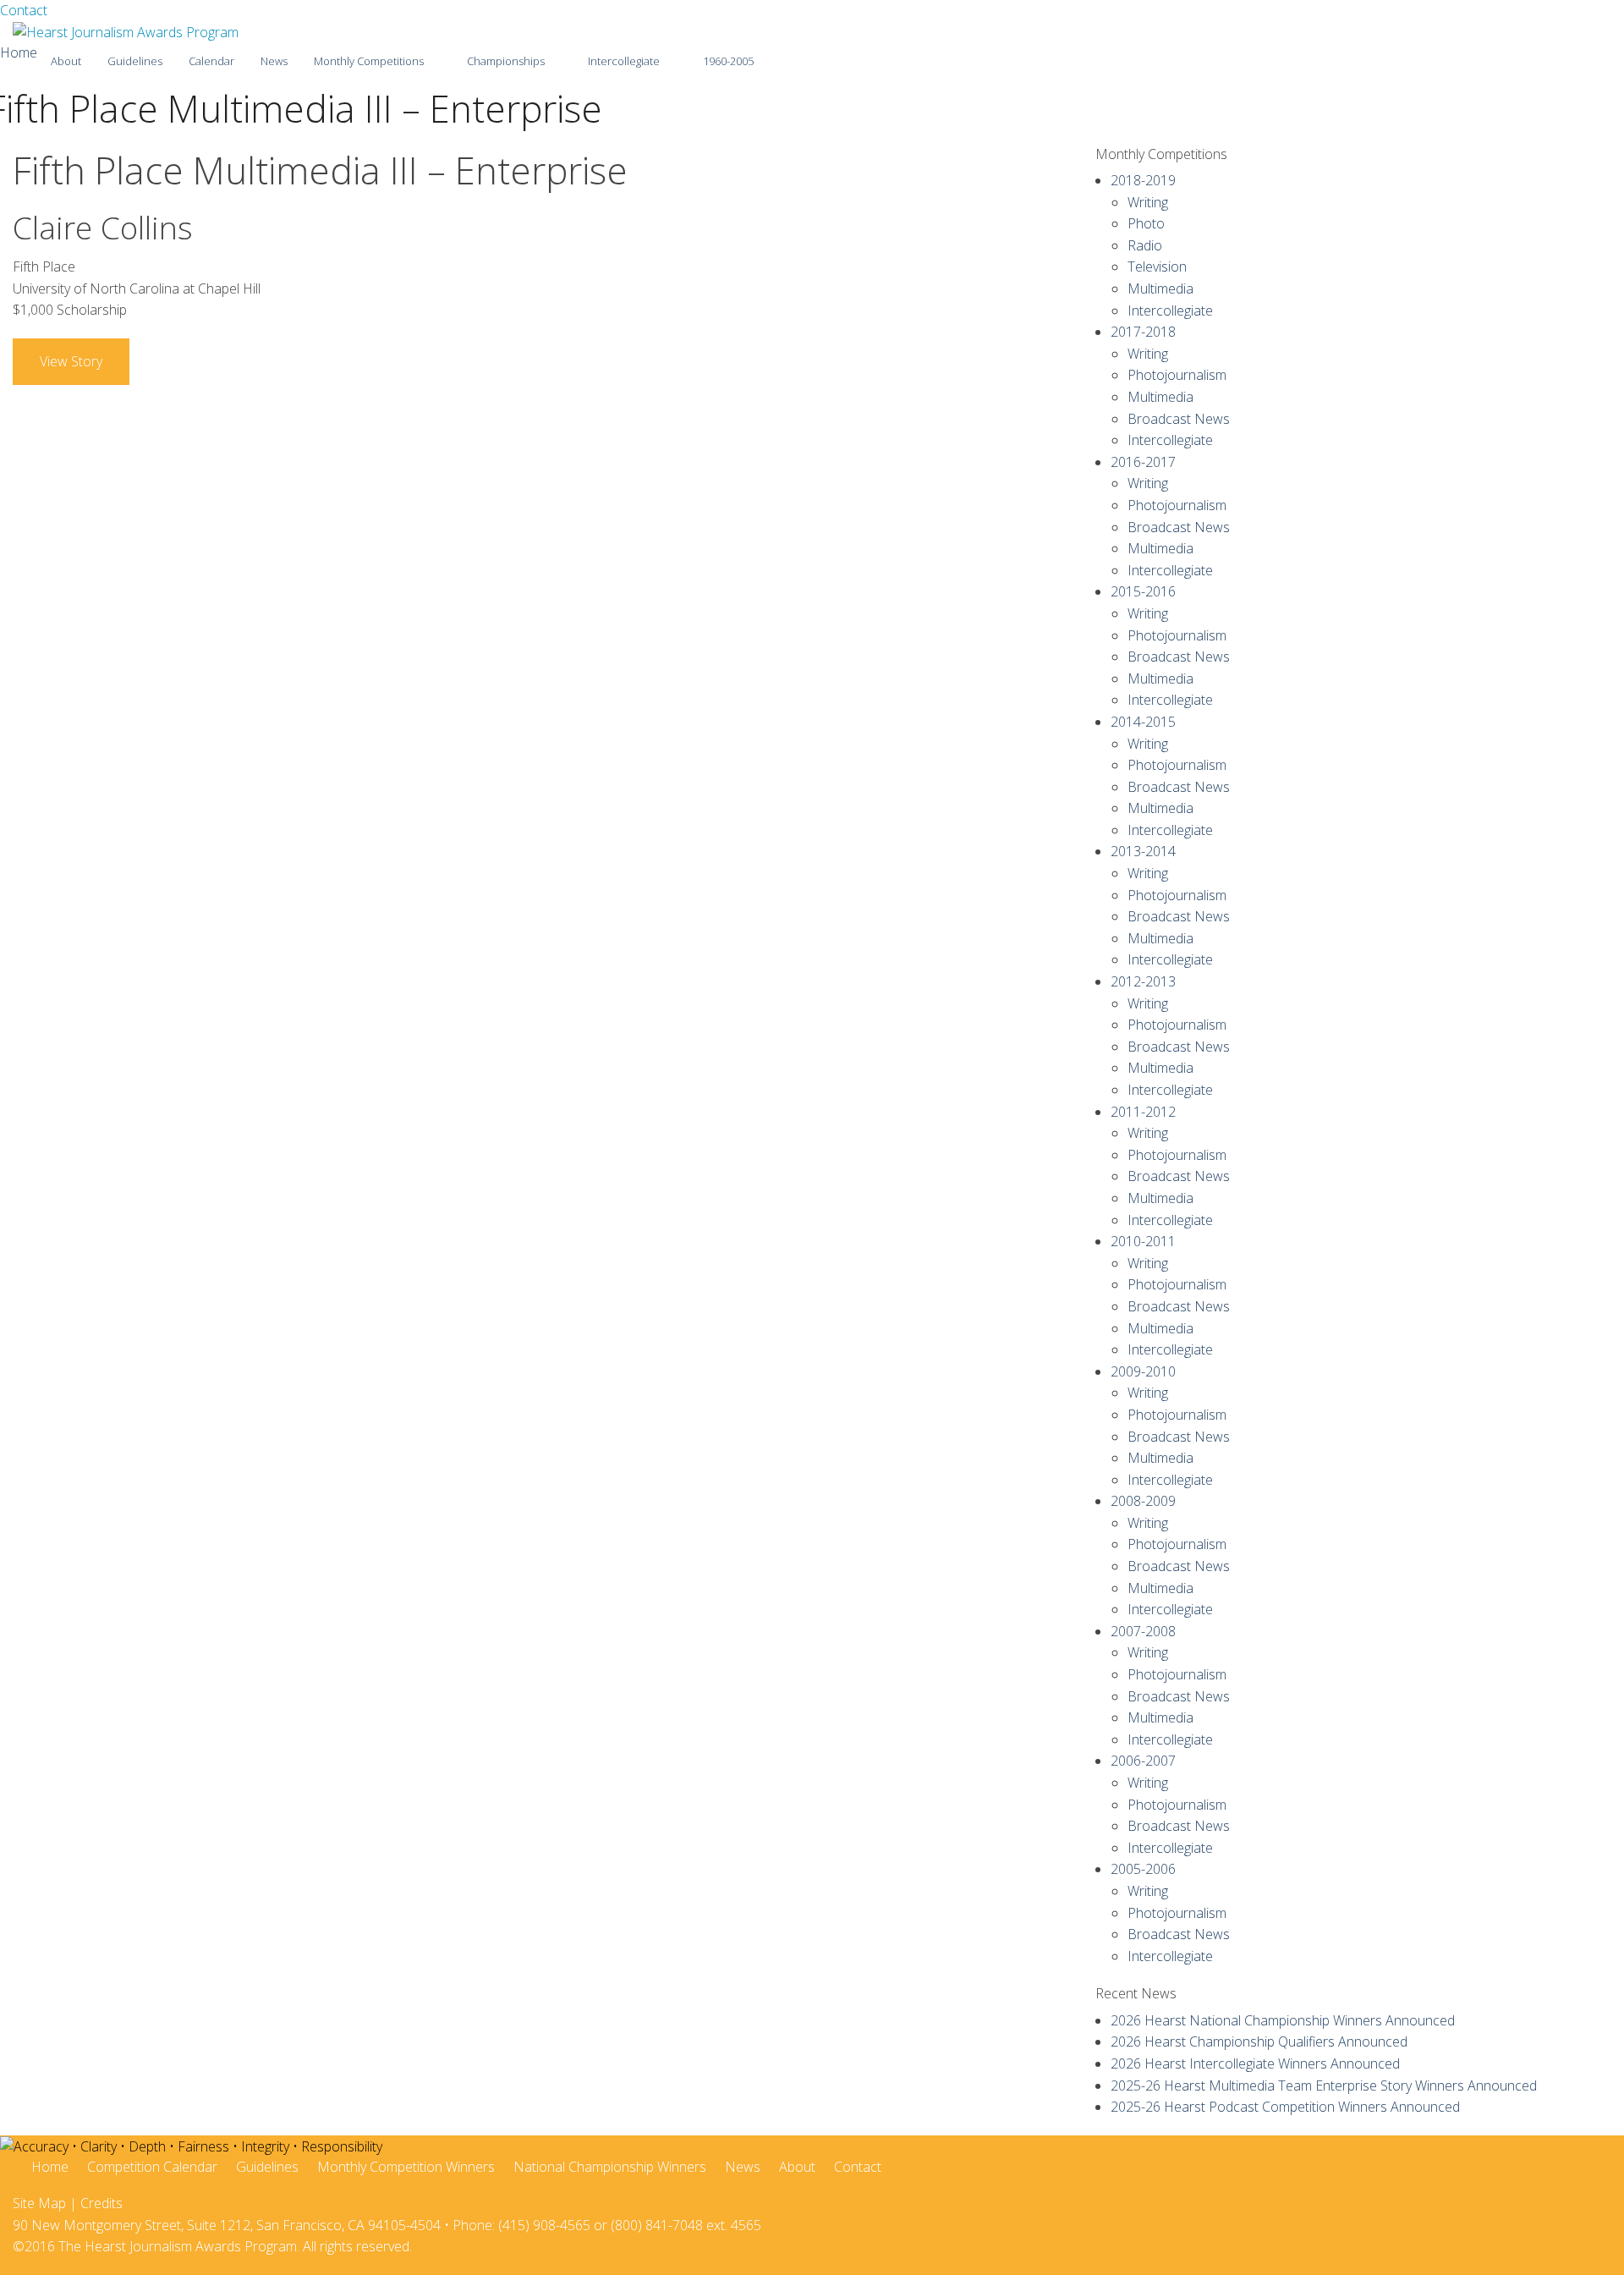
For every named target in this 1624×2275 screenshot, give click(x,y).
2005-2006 (1143, 1869)
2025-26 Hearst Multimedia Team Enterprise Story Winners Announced (1324, 2085)
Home (19, 52)
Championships (506, 61)
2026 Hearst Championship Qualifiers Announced (1259, 2041)
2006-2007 (1143, 1761)
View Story (71, 361)
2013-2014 (1143, 851)
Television (1157, 267)
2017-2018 (1143, 332)
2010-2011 (1143, 1241)
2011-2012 (1143, 1112)
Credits (101, 2203)
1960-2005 (728, 61)
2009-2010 (1143, 1371)
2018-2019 (1143, 180)
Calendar (211, 61)
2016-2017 (1143, 462)
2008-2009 (1143, 1501)
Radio (1145, 245)
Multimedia (1160, 288)
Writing (1148, 202)
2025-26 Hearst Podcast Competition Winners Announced (1285, 2107)
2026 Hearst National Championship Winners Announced (1283, 2020)
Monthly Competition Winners (406, 2167)
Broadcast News (1179, 419)
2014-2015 (1143, 722)
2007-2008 (1143, 1631)
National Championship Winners (610, 2167)
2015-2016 (1143, 591)
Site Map (39, 2203)
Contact (24, 10)
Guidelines (135, 61)
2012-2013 (1143, 981)
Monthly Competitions (369, 61)
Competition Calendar (152, 2167)
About (66, 61)
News (274, 61)
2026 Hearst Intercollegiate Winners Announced (1255, 2063)
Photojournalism (1177, 375)
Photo (1146, 223)
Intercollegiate (624, 61)
